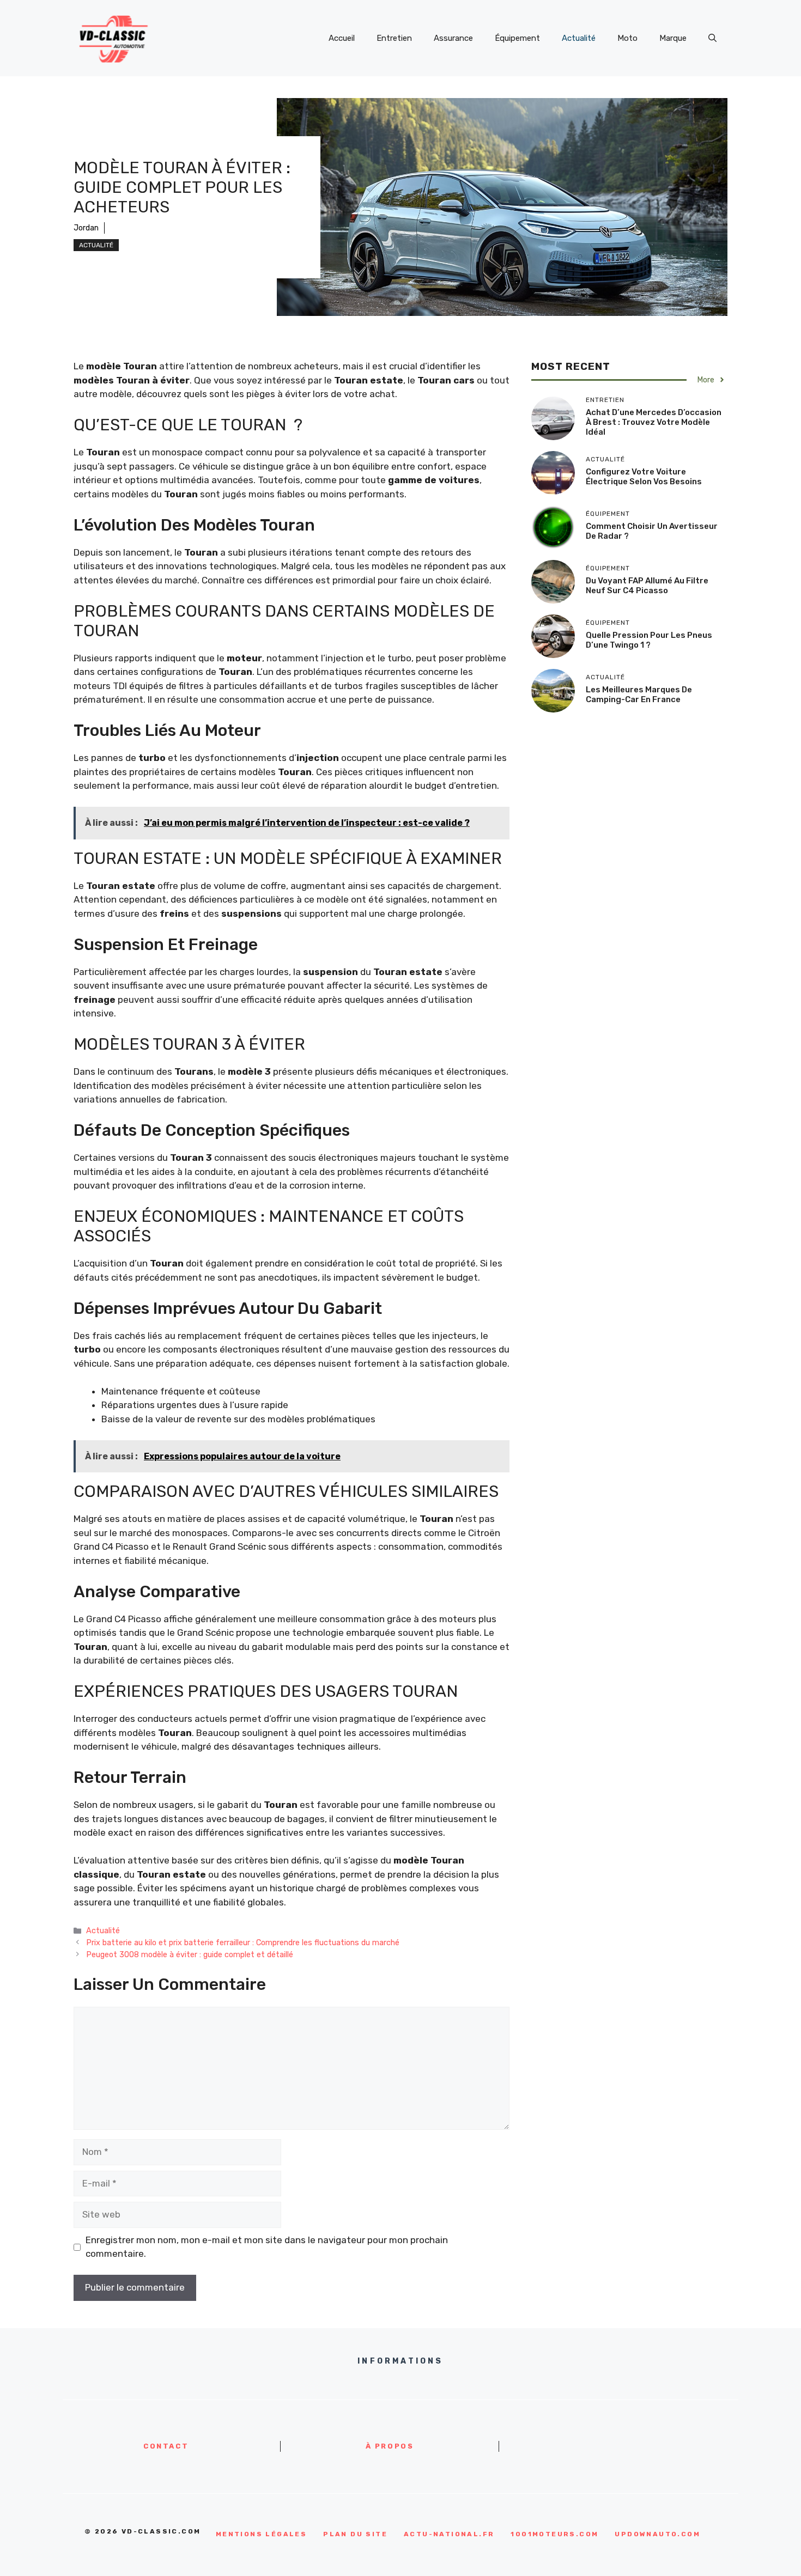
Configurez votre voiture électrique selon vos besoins (644, 477)
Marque (673, 38)
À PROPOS (390, 2446)
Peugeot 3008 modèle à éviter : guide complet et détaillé (190, 1954)
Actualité (579, 38)
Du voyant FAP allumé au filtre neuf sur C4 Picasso (647, 586)
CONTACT (166, 2446)
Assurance (453, 38)
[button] (712, 38)
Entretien (394, 38)
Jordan (86, 228)
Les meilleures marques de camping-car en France (639, 695)
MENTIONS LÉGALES (261, 2534)
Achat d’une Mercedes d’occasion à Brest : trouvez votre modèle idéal (654, 422)
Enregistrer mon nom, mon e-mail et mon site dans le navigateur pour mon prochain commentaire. (267, 2247)
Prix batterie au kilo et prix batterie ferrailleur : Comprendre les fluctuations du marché (243, 1942)
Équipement (517, 38)
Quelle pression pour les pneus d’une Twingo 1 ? (649, 640)
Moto (627, 38)
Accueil (342, 38)
